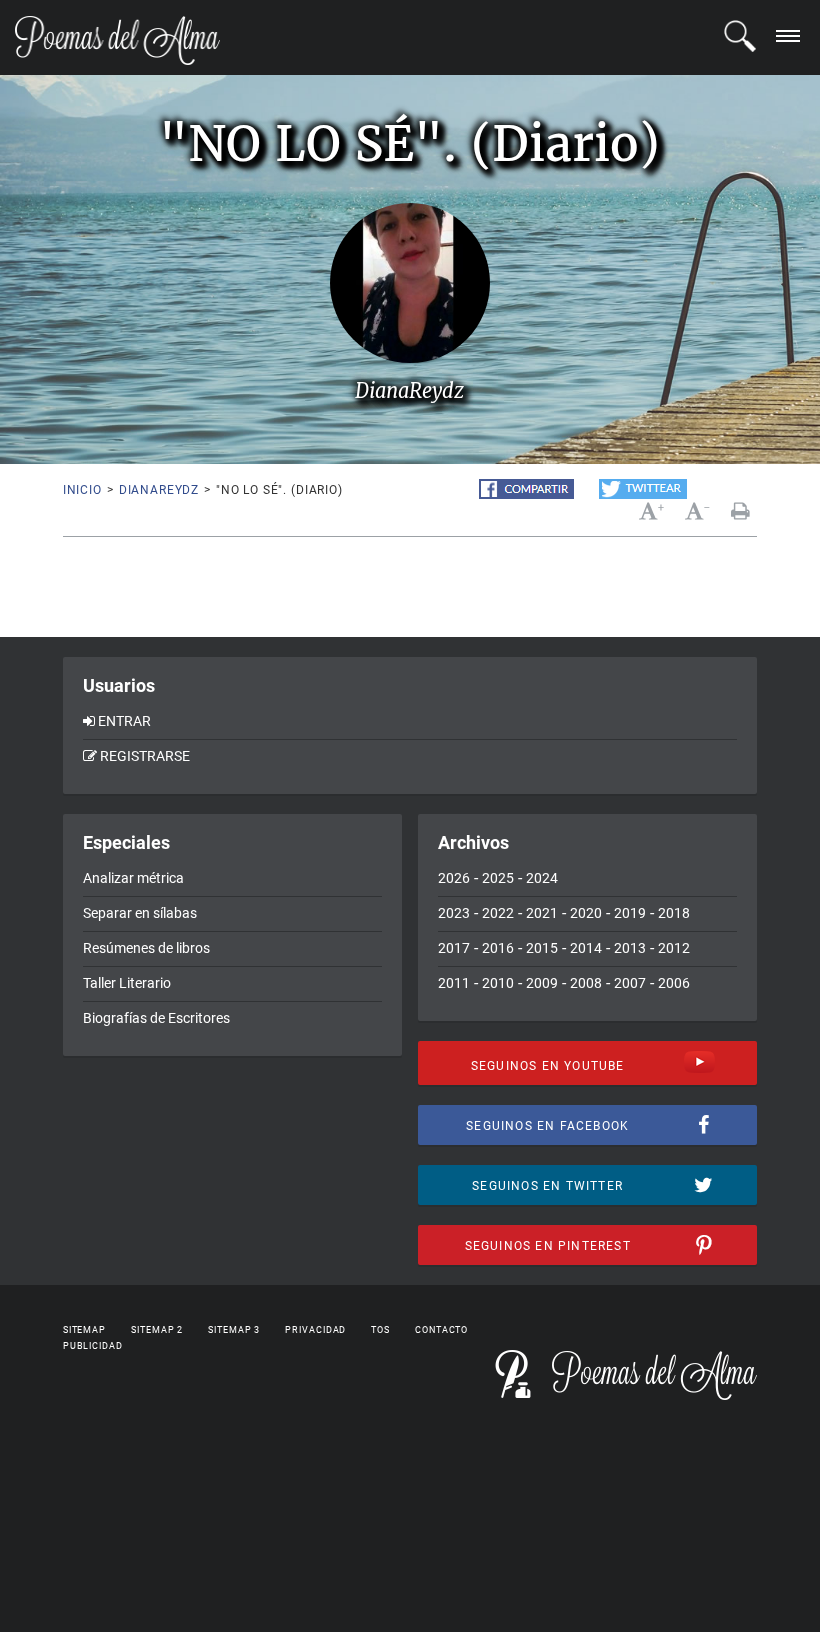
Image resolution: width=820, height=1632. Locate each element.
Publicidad (93, 1346)
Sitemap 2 (157, 1330)
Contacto (441, 1330)
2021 (542, 913)
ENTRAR (124, 721)
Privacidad (315, 1330)
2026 (454, 878)
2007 (630, 983)
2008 (586, 983)
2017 (454, 948)
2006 (674, 983)
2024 (542, 878)
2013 (630, 948)
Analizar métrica (133, 878)
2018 (674, 913)
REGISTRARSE (145, 756)
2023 (454, 913)
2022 (498, 913)
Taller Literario (127, 983)
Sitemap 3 (234, 1330)
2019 (630, 913)
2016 (498, 948)
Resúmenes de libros (146, 948)
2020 (586, 913)
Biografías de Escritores (156, 1018)
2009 (542, 983)
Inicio (82, 490)
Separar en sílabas (140, 913)
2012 (674, 948)
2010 (498, 983)
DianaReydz (159, 490)
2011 (454, 983)
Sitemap (84, 1330)
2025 (498, 878)
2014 (586, 948)
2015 (542, 948)
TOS (380, 1330)
